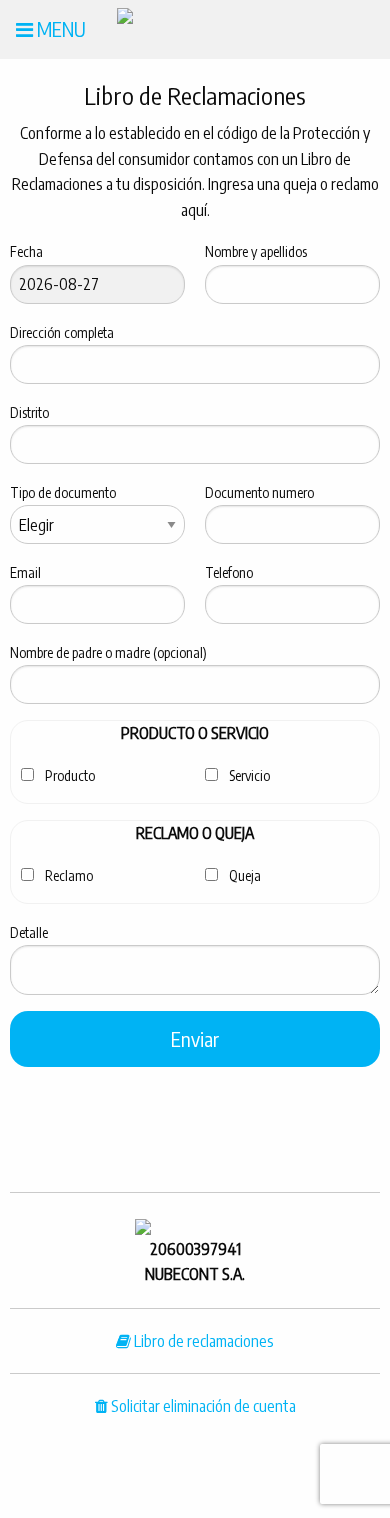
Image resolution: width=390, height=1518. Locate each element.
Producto (70, 775)
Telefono (229, 572)
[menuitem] (51, 29)
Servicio (249, 775)
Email (25, 572)
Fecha (26, 251)
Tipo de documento (63, 492)
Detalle (29, 932)
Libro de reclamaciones (202, 1341)
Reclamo (69, 875)
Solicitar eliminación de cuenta (202, 1406)
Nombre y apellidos (256, 251)
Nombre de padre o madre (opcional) (108, 652)
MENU (59, 28)
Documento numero (259, 492)
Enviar (195, 1038)
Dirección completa (62, 332)
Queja (245, 875)
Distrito (29, 412)
